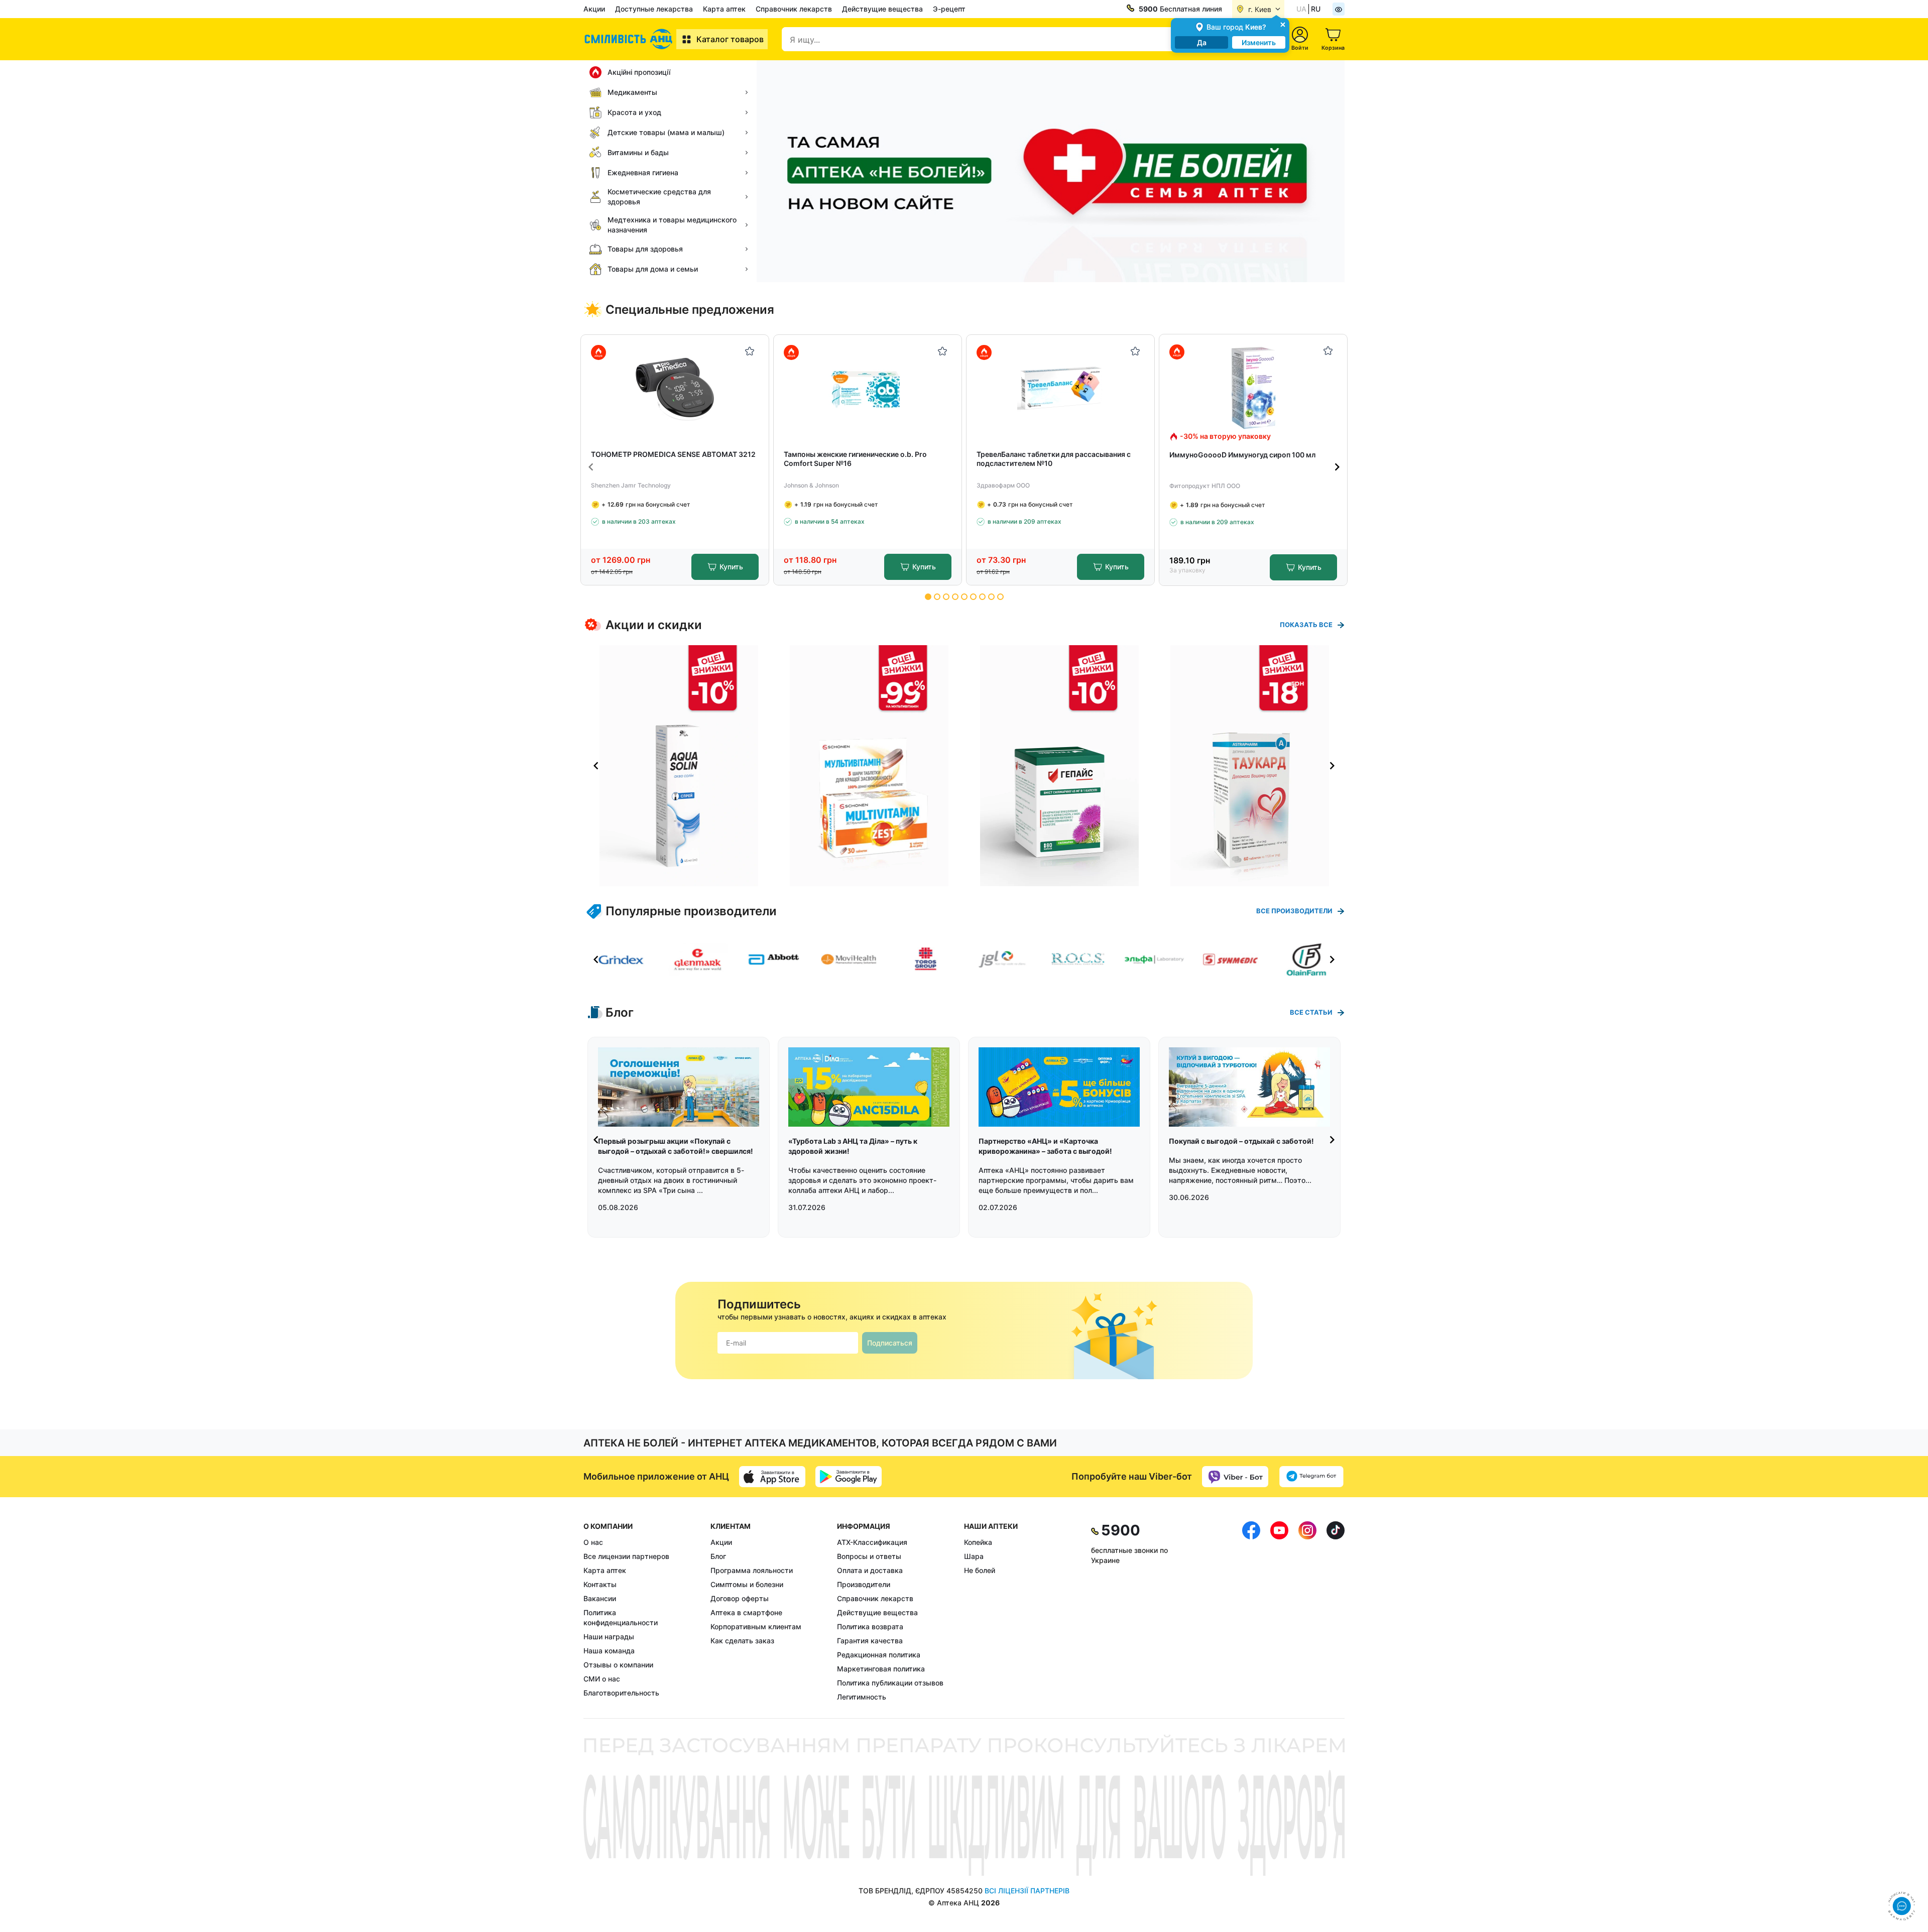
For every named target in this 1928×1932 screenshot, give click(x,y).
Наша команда (609, 1651)
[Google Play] (849, 1477)
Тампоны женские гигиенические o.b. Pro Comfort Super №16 (855, 459)
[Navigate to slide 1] (928, 597)
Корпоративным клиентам (756, 1626)
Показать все (1306, 625)
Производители (864, 1584)
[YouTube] (1279, 1612)
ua (1301, 9)
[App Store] (772, 1477)
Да (1202, 42)
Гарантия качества (870, 1641)
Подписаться (890, 1343)
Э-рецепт (949, 9)
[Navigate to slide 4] (955, 597)
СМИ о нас (602, 1679)
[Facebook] (1251, 1612)
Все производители (1294, 911)
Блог (718, 1556)
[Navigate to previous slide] (591, 467)
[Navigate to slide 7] (982, 597)
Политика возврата (870, 1626)
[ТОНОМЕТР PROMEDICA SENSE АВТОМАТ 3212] (675, 388)
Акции (594, 9)
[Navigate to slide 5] (964, 597)
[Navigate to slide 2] (937, 597)
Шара (974, 1556)
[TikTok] (1336, 1612)
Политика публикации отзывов (890, 1683)
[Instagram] (1307, 1612)
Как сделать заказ (742, 1641)
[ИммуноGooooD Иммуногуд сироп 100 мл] (1253, 388)
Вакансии (600, 1598)
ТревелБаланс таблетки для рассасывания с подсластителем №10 (1054, 459)
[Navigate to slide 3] (946, 597)
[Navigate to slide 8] (991, 597)
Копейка (978, 1542)
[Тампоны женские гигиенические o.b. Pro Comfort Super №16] (868, 388)
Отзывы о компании (618, 1665)
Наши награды (609, 1637)
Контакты (600, 1584)
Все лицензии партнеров (626, 1556)
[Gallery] (964, 766)
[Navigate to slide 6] (973, 597)
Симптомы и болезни (747, 1584)
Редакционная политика (879, 1655)
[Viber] (1235, 1477)
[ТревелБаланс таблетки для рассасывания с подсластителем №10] (1061, 388)
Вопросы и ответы (869, 1556)
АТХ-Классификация (872, 1542)
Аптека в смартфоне (746, 1612)
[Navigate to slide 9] (1000, 597)
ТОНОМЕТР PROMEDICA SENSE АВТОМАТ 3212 (673, 454)
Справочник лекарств (794, 9)
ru (1316, 9)
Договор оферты (740, 1598)
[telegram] (1311, 1477)
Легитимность (862, 1697)
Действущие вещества (882, 9)
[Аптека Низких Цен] (630, 39)
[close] (1283, 24)
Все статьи (1311, 1012)
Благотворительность (621, 1693)
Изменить (1259, 42)
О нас (593, 1542)
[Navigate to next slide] (1337, 467)
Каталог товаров (730, 39)
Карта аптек (724, 9)
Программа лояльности (752, 1570)
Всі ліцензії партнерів (1027, 1891)
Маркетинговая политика (881, 1669)
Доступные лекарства (654, 9)
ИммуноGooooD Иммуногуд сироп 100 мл (1242, 455)
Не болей (980, 1570)
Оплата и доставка (870, 1570)
